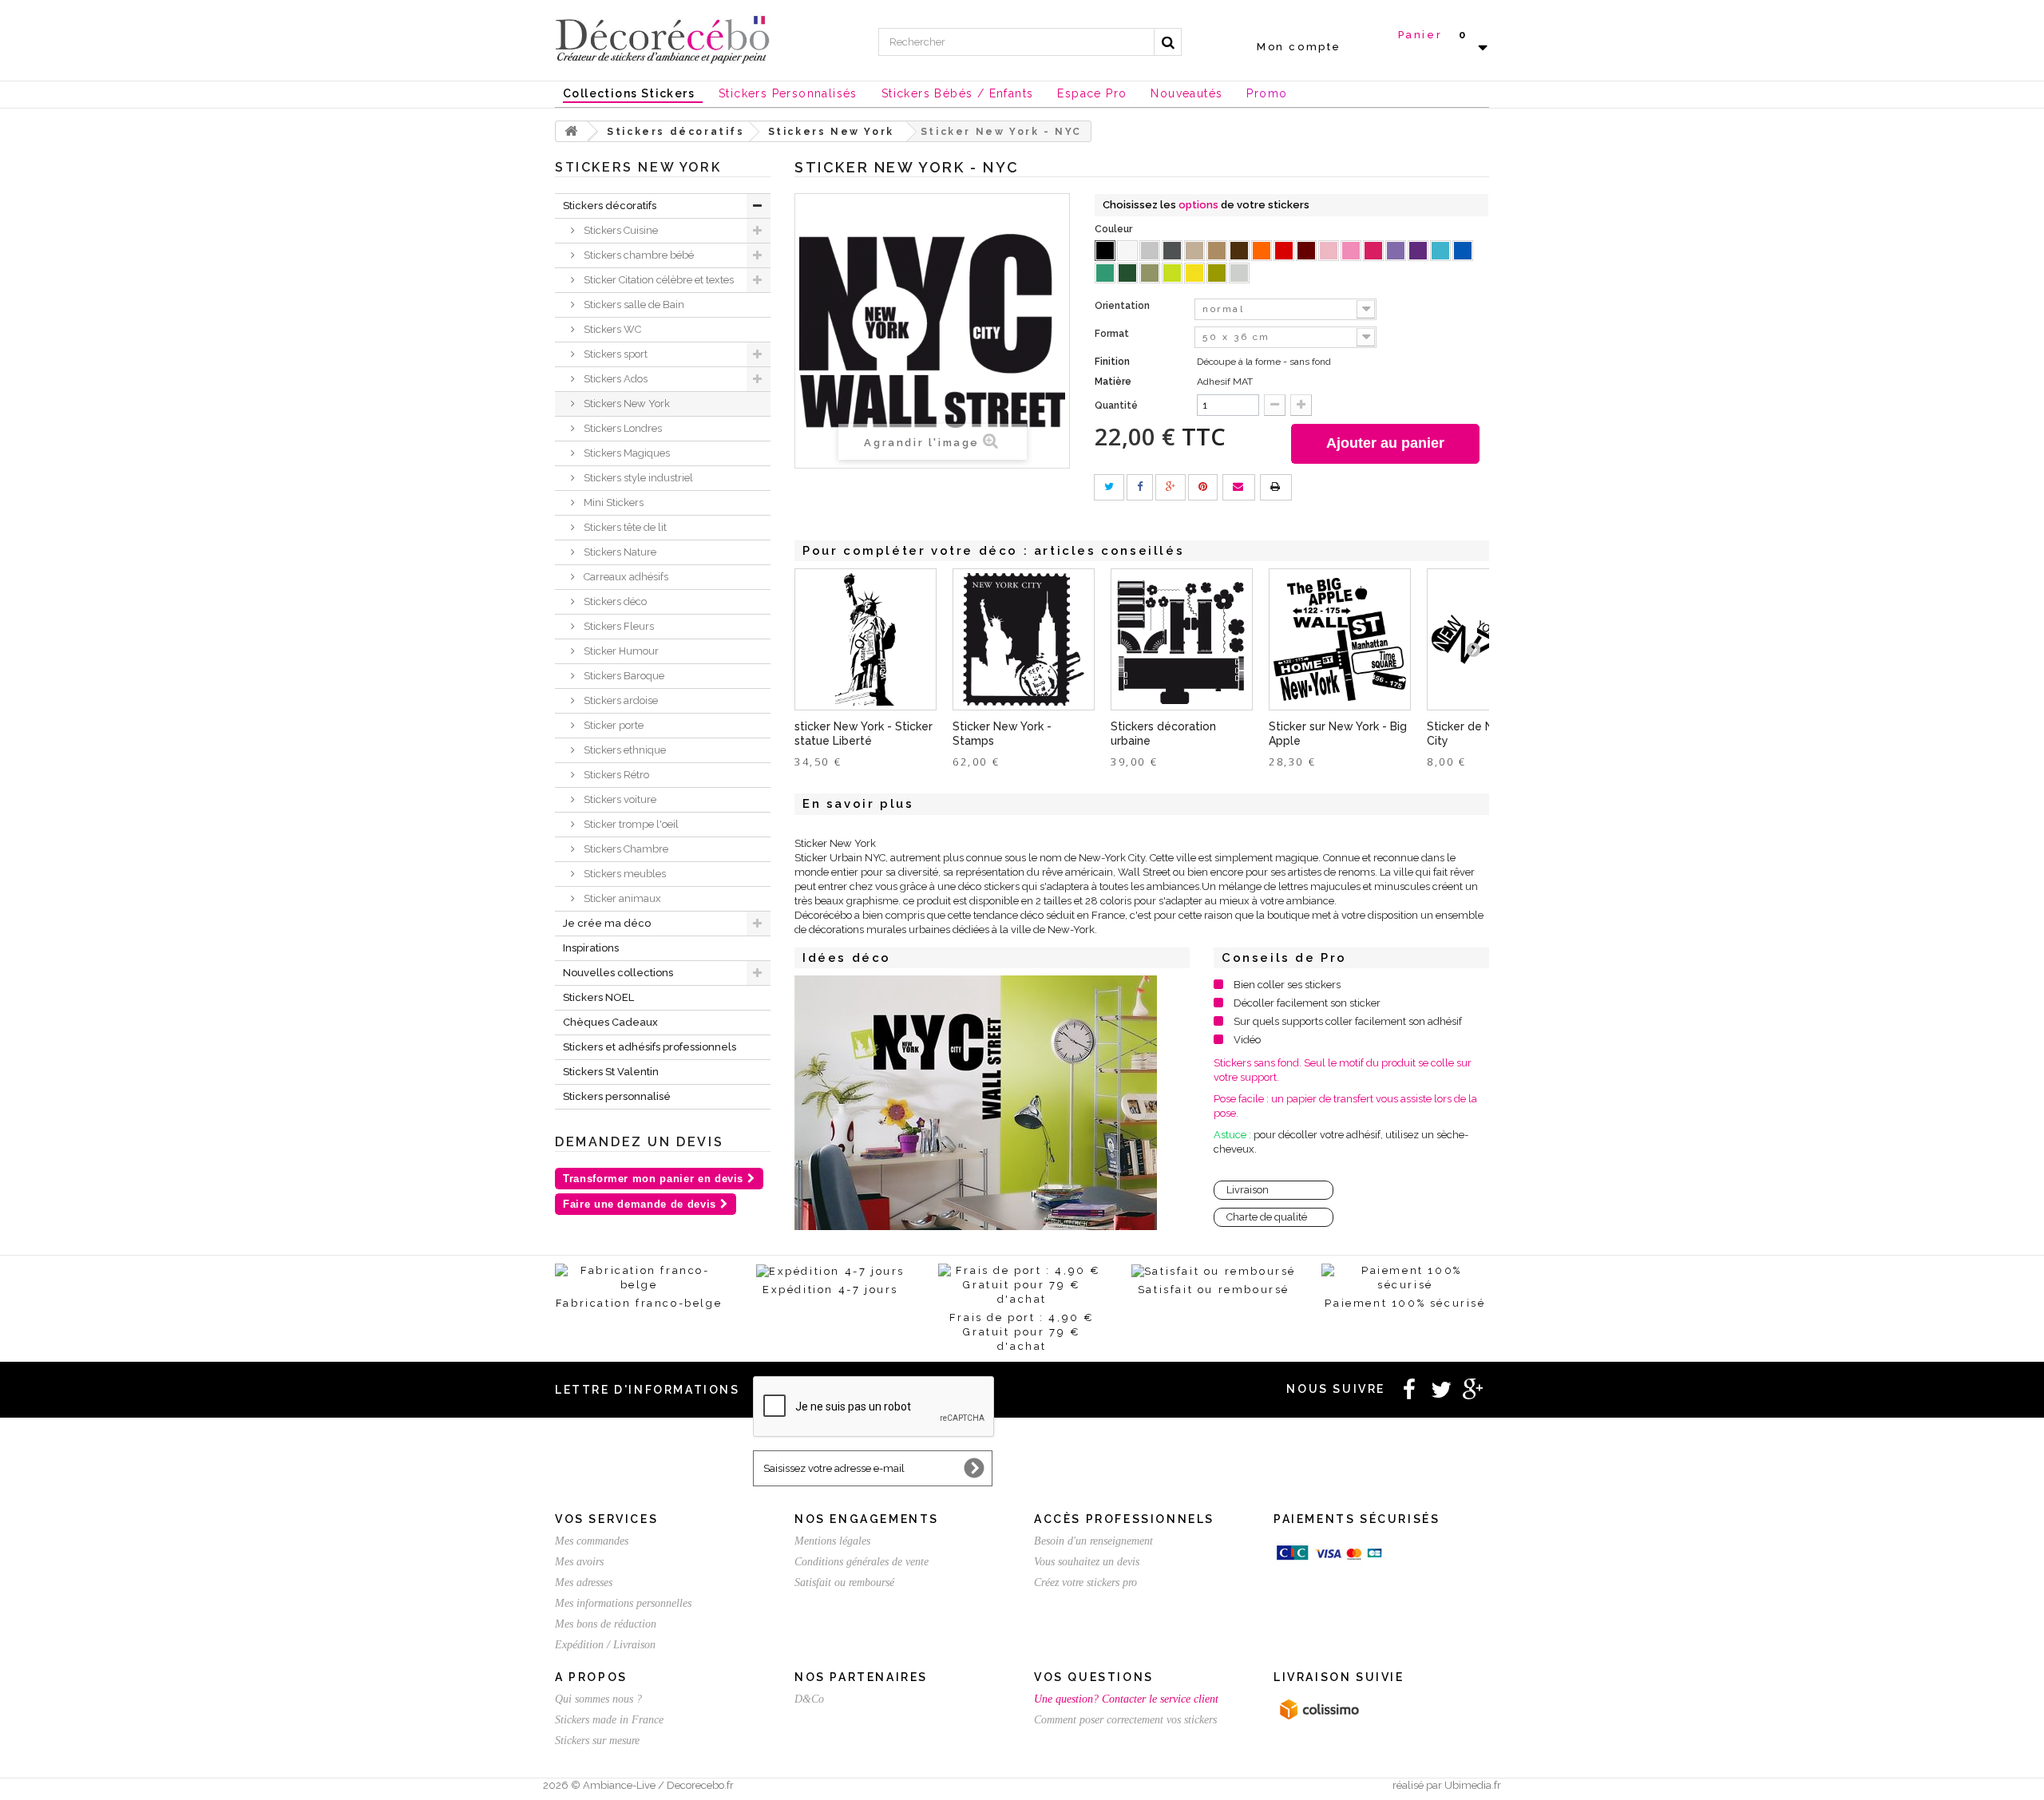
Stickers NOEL (598, 997)
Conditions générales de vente (862, 1562)
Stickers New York (626, 404)
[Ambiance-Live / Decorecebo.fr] (663, 38)
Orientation (1123, 306)
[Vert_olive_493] (1150, 273)
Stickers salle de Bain (633, 305)
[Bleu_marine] (1463, 251)
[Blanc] (1127, 251)
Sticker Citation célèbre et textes (658, 280)
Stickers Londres (622, 428)
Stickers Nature (619, 552)
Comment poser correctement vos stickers (1125, 1720)
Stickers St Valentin (611, 1072)
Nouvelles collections (618, 973)
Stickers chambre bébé (638, 255)
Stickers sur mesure (597, 1741)
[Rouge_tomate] (1284, 251)
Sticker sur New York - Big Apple (1338, 734)
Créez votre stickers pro (1085, 1582)
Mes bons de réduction (606, 1624)
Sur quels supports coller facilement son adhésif (1348, 1021)
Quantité (1116, 405)
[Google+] (1171, 487)
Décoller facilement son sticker (1307, 1003)
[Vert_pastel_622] (1172, 273)
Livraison (1248, 1190)
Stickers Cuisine (620, 230)
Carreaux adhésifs (625, 577)
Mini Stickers (612, 502)
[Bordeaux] (1306, 251)
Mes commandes (592, 1541)
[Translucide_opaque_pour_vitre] (1239, 273)
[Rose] (1351, 251)
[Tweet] (1109, 487)
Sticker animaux (621, 898)
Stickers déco (614, 601)
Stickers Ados (614, 379)
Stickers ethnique (624, 750)
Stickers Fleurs (618, 626)
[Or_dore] (1217, 273)
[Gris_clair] (1150, 251)
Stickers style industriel (637, 478)
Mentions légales (832, 1541)
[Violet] (1418, 251)
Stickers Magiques (626, 453)
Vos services (606, 1519)
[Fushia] (1373, 251)
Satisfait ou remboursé (844, 1582)
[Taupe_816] (1194, 251)
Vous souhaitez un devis (1087, 1562)
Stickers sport (614, 354)
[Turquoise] (1105, 273)
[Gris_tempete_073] (1172, 251)
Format (1113, 334)
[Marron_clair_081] (1217, 251)
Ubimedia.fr (1473, 1785)
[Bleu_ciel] (1440, 251)
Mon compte (1299, 47)
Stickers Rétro (615, 775)
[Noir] (1105, 251)
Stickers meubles (624, 874)
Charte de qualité (1267, 1217)
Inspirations (591, 948)
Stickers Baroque (623, 676)
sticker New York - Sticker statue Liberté (864, 734)
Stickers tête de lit (624, 527)
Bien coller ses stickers (1287, 985)
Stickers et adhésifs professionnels (650, 1047)
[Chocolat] (1239, 251)
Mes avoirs (579, 1562)
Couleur (1115, 229)
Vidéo (1247, 1040)
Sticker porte (612, 725)
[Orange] (1262, 251)
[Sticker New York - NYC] (976, 1103)
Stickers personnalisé (617, 1096)
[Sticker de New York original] (1024, 639)
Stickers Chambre (625, 849)
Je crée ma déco (607, 923)
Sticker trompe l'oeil (630, 824)
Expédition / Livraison (605, 1645)
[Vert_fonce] (1127, 273)
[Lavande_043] (1396, 251)
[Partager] (1140, 487)
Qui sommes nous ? (598, 1699)
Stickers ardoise (620, 700)
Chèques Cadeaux (610, 1022)
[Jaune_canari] (1194, 273)
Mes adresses (584, 1582)
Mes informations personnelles (623, 1603)
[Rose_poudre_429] (1329, 251)
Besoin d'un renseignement (1093, 1541)
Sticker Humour (620, 651)
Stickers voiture (619, 799)
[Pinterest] (1203, 487)
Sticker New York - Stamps (1002, 734)
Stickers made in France (609, 1720)
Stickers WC (611, 329)
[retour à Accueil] (572, 131)
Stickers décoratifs (610, 206)
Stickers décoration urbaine (1163, 734)
